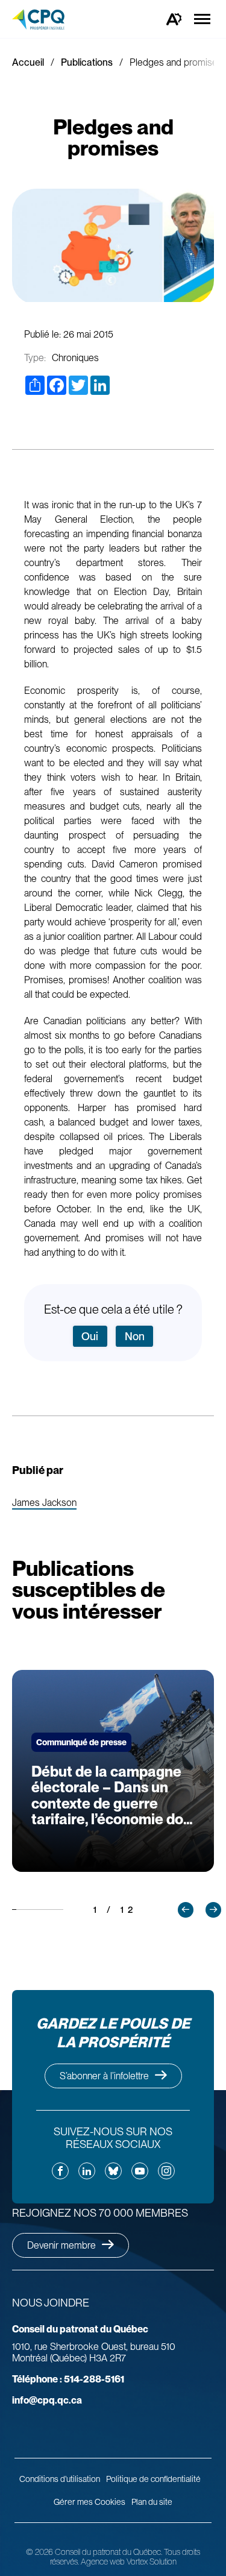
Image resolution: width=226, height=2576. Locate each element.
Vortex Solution (152, 2562)
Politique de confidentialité (153, 2479)
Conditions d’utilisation (60, 2479)
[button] (186, 1910)
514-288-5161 (68, 2379)
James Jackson (44, 1503)
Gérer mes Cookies (89, 2502)
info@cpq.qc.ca (47, 2400)
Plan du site (152, 2502)
